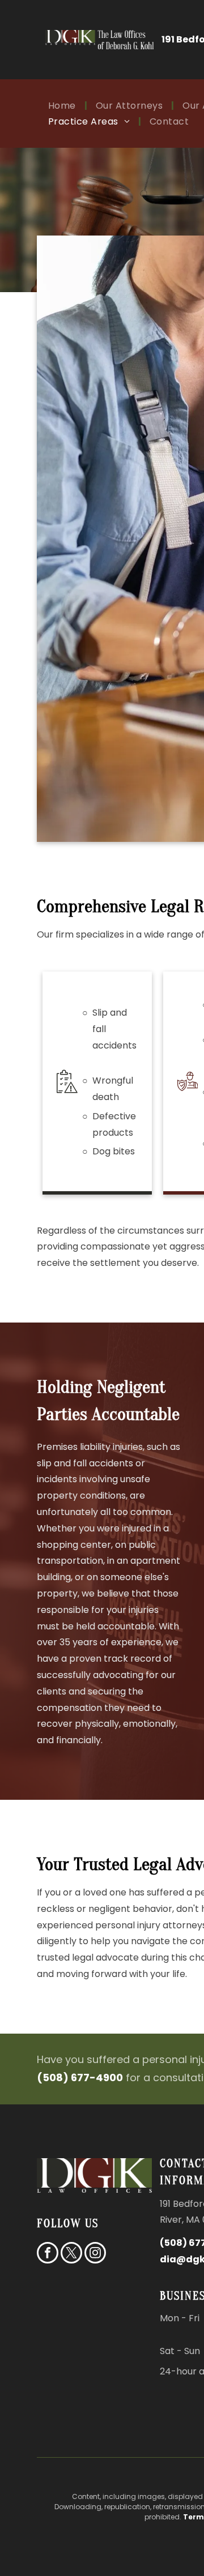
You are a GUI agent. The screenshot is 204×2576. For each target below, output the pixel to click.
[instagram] (95, 2254)
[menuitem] (63, 106)
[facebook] (48, 2254)
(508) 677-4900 (80, 2078)
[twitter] (71, 2254)
